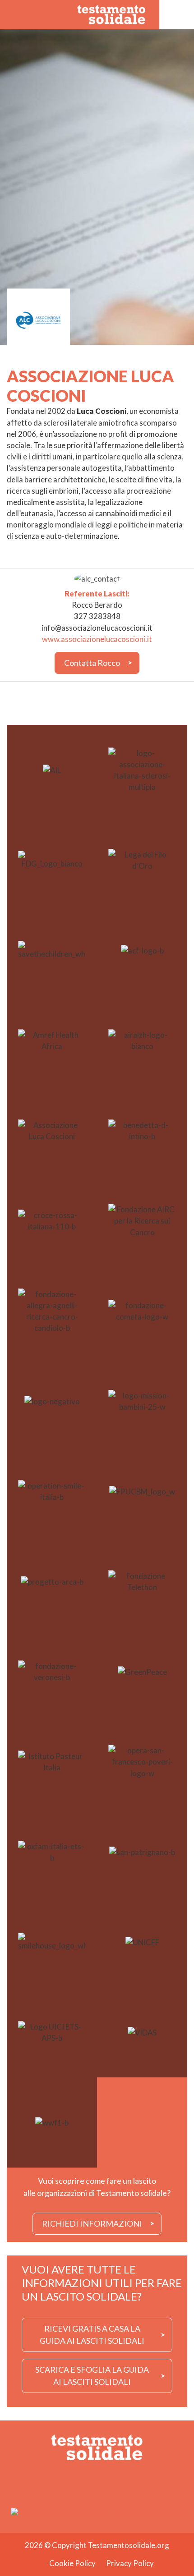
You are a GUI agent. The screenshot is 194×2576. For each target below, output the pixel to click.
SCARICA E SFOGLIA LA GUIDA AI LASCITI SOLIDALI (92, 2376)
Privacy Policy (130, 2563)
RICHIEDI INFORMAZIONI (92, 2223)
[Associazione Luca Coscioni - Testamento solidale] (112, 14)
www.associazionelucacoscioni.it (97, 639)
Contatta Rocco (92, 663)
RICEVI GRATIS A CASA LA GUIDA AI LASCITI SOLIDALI (92, 2335)
